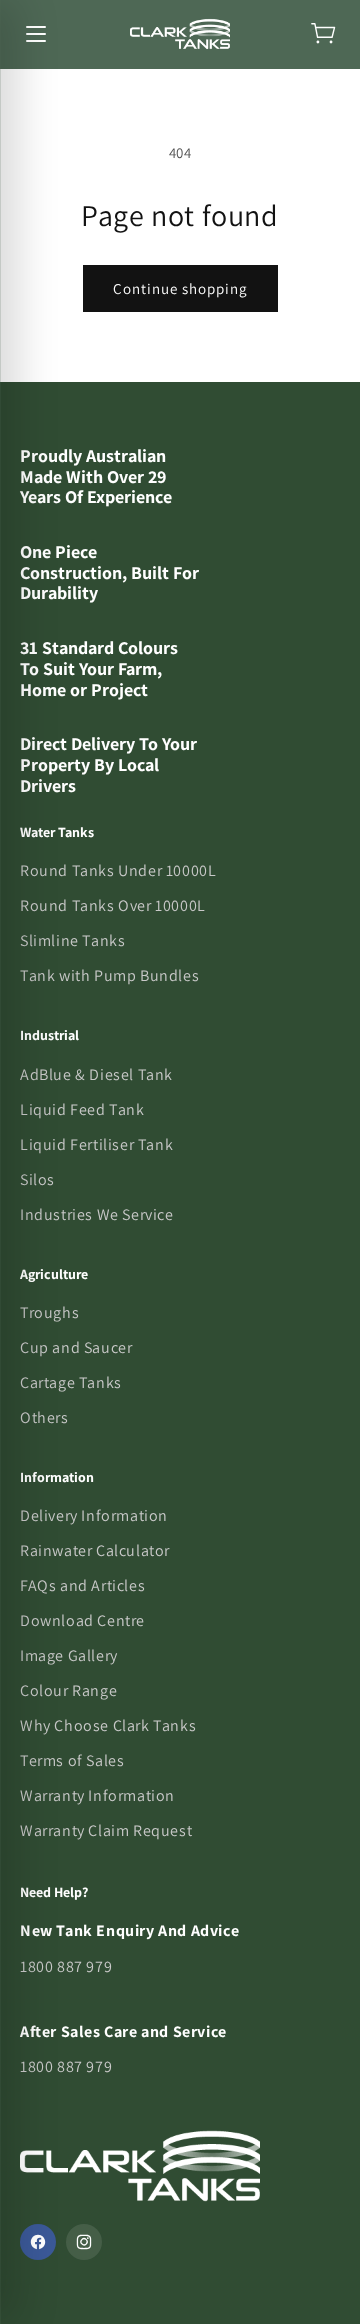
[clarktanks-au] (180, 34)
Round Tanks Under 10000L (118, 870)
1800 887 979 (66, 1966)
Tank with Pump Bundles (109, 975)
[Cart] (324, 34)
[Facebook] (38, 2242)
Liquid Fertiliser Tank (96, 1144)
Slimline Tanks (72, 940)
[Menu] (36, 34)
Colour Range (68, 1690)
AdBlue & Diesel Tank (96, 1074)
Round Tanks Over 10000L (113, 905)
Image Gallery (69, 1655)
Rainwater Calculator (95, 1550)
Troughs (49, 1312)
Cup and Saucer (76, 1347)
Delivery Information (94, 1515)
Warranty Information (97, 1795)
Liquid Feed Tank (82, 1109)
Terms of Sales (72, 1760)
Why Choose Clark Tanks (108, 1725)
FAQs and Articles (82, 1585)
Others (44, 1417)
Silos (37, 1179)
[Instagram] (84, 2242)
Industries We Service (97, 1214)
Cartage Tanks (71, 1382)
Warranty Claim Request (106, 1830)
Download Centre (82, 1620)
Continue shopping (180, 288)
